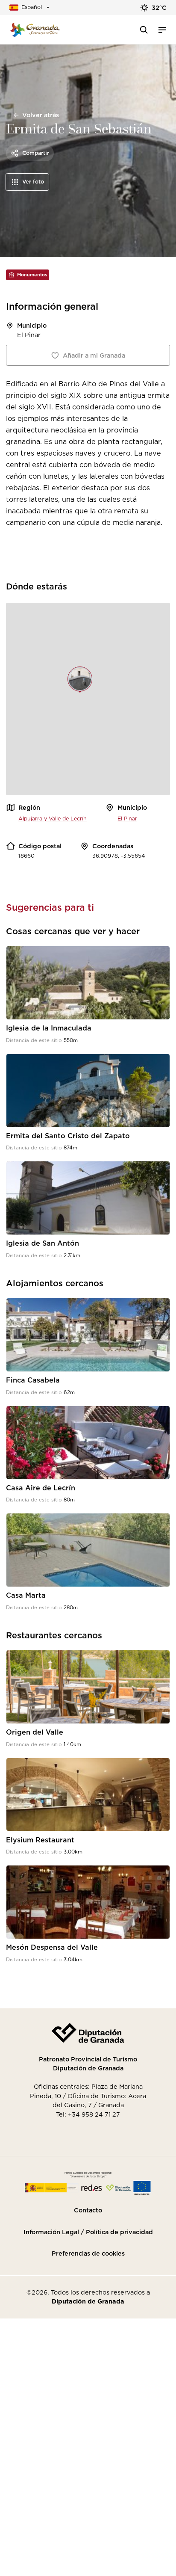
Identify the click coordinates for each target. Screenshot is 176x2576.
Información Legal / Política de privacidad (88, 2232)
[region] (88, 699)
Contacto (88, 2210)
